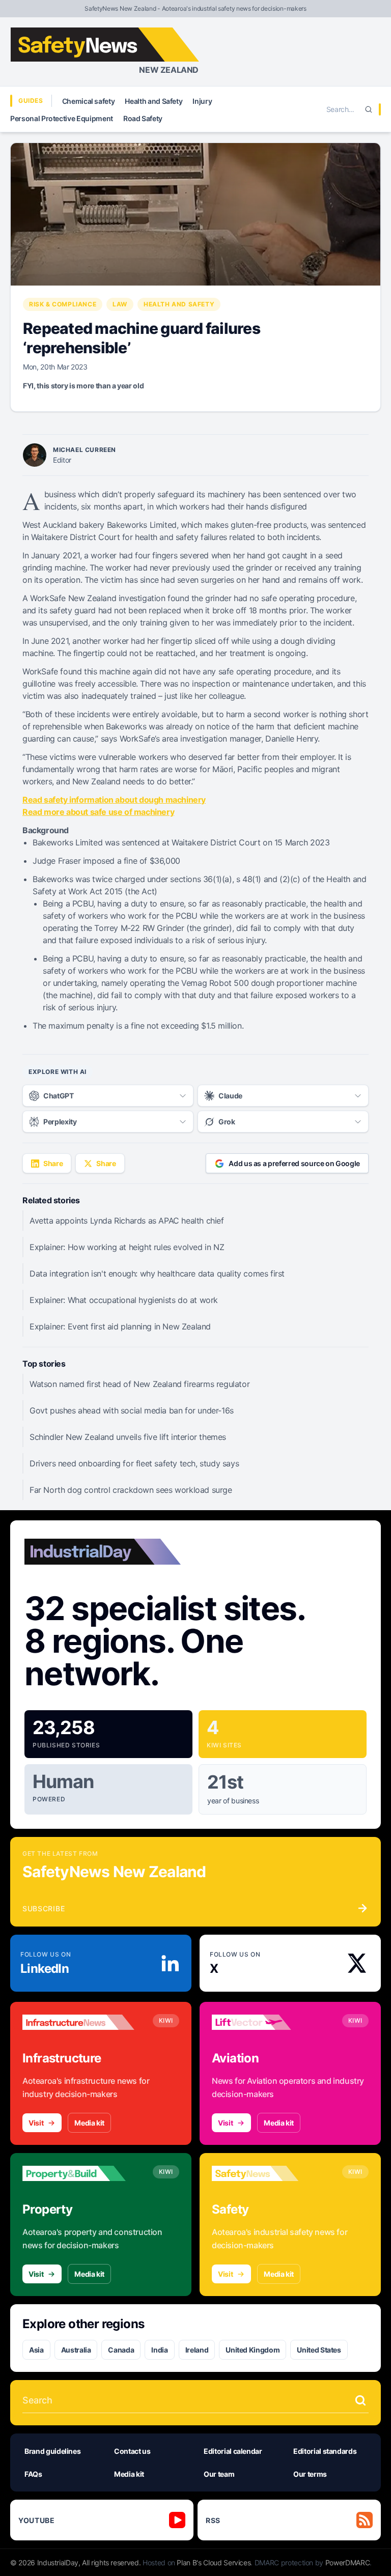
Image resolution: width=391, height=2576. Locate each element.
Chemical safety (89, 101)
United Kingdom (253, 2350)
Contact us (132, 2451)
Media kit (89, 2123)
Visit (36, 2123)
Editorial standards (325, 2451)
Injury (202, 101)
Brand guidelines (52, 2451)
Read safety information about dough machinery (114, 800)
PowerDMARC (348, 2563)
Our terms (310, 2474)
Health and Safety (153, 101)
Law (120, 304)
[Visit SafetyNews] (268, 2173)
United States (319, 2350)
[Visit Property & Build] (78, 2173)
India (159, 2350)
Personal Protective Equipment (62, 118)
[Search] (369, 109)
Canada (121, 2350)
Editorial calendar (233, 2451)
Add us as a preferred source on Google (294, 1163)
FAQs (33, 2474)
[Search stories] (360, 2400)
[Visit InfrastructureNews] (78, 2022)
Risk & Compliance (63, 304)
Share (53, 1163)
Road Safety (143, 118)
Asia (36, 2350)
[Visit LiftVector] (268, 2022)
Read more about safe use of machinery (98, 812)
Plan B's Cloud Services (214, 2563)
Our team (219, 2474)
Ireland (197, 2350)
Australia (76, 2350)
